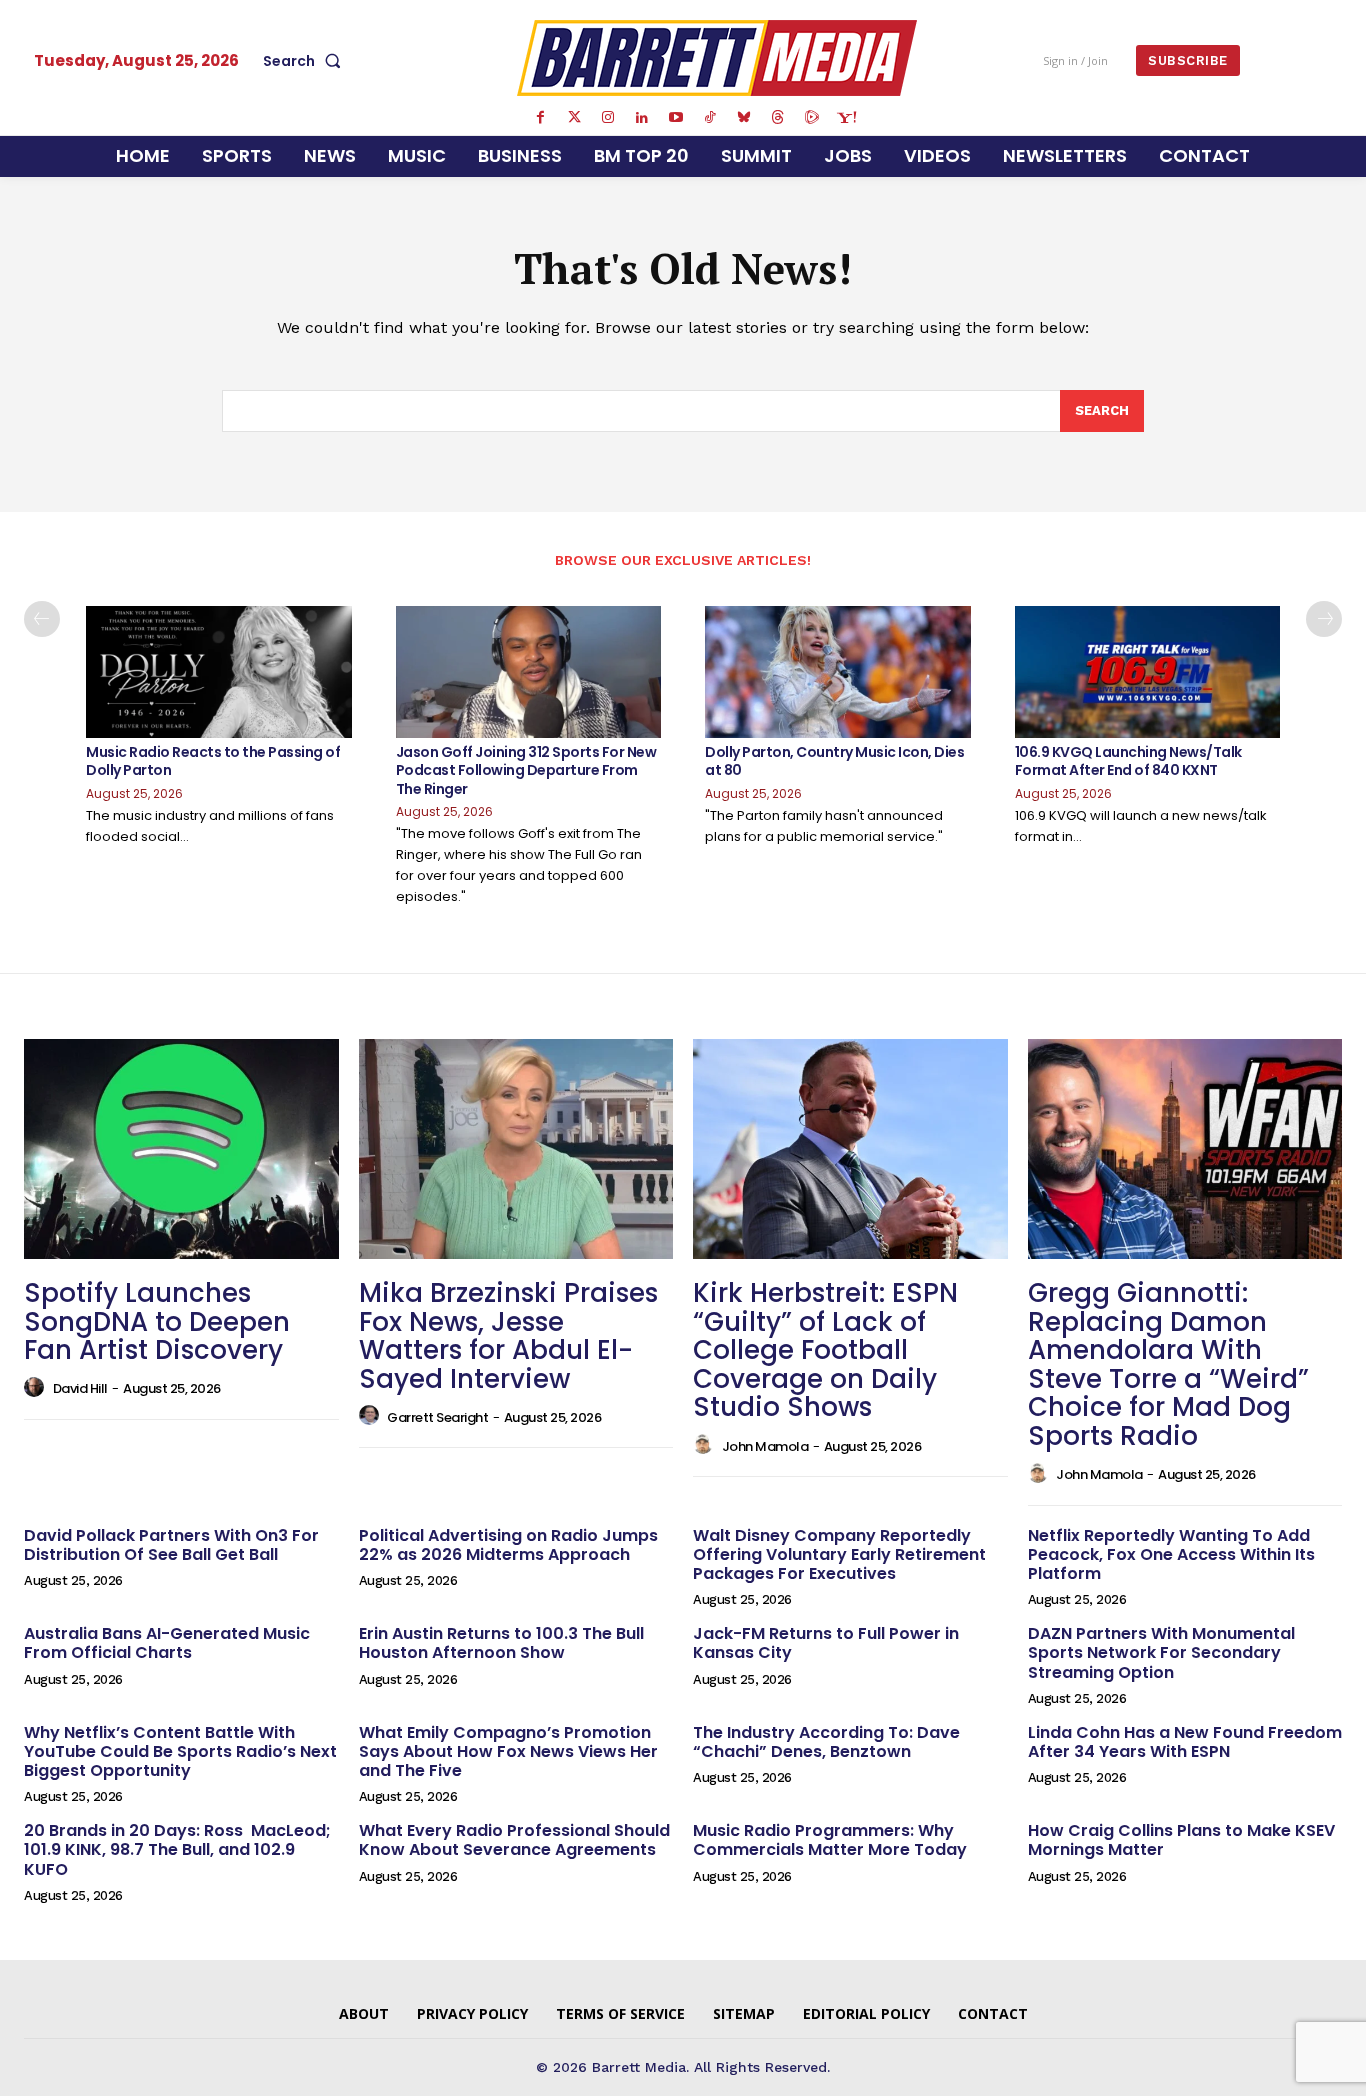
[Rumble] (812, 118)
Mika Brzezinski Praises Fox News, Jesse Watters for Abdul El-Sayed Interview (508, 1336)
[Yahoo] (846, 118)
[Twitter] (574, 118)
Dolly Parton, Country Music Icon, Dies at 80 (834, 761)
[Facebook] (540, 118)
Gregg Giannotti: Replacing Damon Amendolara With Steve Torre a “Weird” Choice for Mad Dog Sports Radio (1168, 1364)
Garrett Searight (437, 1417)
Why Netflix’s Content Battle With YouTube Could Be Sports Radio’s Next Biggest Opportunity (180, 1751)
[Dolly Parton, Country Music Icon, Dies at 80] (838, 672)
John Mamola (765, 1446)
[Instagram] (608, 118)
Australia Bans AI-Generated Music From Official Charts (167, 1643)
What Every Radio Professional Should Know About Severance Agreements (514, 1840)
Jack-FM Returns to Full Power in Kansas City (826, 1643)
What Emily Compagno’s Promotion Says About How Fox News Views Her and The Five (508, 1751)
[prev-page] (42, 619)
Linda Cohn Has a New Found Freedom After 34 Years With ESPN (1185, 1742)
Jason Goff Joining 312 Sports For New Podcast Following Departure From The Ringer (526, 770)
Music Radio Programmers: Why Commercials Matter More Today (830, 1840)
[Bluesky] (744, 118)
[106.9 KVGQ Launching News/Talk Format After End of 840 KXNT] (1148, 672)
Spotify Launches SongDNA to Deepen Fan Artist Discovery (157, 1321)
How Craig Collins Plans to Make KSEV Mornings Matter (1181, 1840)
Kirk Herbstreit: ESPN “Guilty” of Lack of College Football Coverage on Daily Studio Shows (825, 1350)
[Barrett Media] (717, 58)
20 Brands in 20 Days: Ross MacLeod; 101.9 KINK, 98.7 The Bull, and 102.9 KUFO (177, 1849)
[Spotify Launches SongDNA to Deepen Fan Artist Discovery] (181, 1149)
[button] (306, 61)
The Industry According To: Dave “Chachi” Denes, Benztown (826, 1742)
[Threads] (778, 118)
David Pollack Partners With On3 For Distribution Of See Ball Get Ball (171, 1545)
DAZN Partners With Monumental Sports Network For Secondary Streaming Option (1161, 1652)
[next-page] (1324, 619)
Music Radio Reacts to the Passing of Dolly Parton (213, 761)
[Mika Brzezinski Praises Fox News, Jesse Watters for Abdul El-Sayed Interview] (516, 1149)
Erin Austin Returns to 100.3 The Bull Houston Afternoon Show (501, 1643)
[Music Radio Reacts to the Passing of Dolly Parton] (219, 672)
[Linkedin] (642, 118)
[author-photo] (37, 1388)
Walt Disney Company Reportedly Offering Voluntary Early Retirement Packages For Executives (839, 1554)
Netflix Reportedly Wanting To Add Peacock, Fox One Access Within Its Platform (1171, 1554)
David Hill (80, 1388)
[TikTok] (710, 118)
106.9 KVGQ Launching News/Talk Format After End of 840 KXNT (1128, 761)
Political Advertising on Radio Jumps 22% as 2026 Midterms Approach (508, 1545)
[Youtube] (676, 118)
